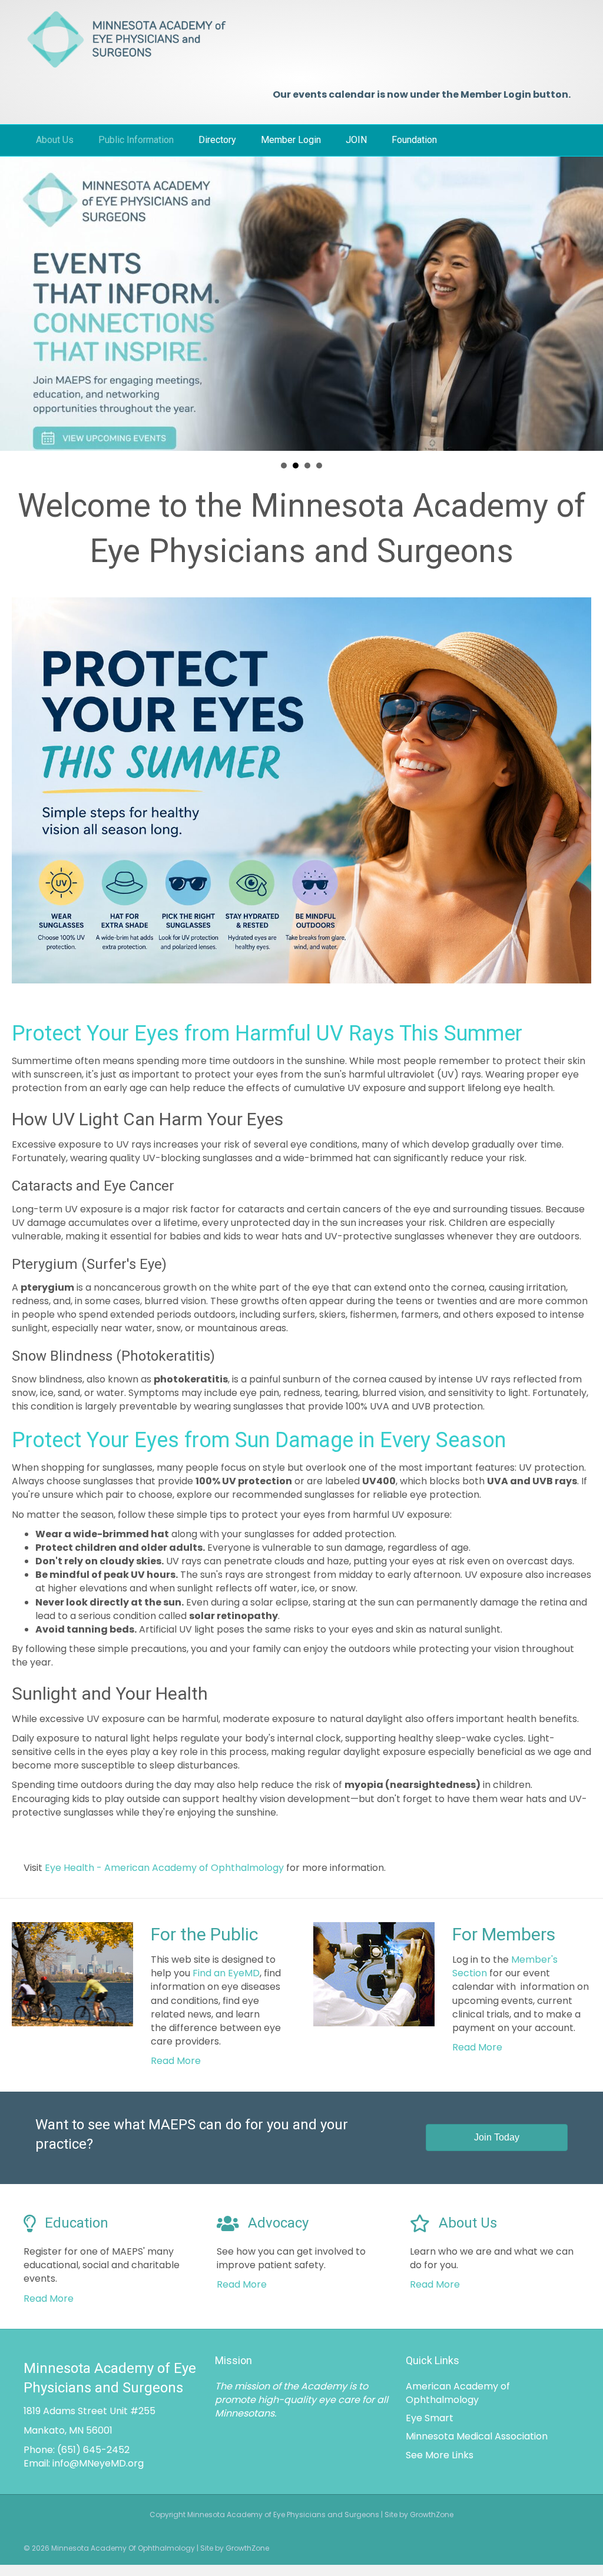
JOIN (356, 140)
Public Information (136, 140)
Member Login (291, 140)
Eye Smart (430, 2418)
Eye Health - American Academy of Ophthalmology (164, 1868)
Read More (176, 2061)
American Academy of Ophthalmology (458, 2393)
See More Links (440, 2455)
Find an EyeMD (226, 1973)
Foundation (414, 140)
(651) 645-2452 (93, 2450)
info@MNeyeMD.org (98, 2463)
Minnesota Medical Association (477, 2436)
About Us (55, 140)
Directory (217, 140)
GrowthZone (247, 2548)
